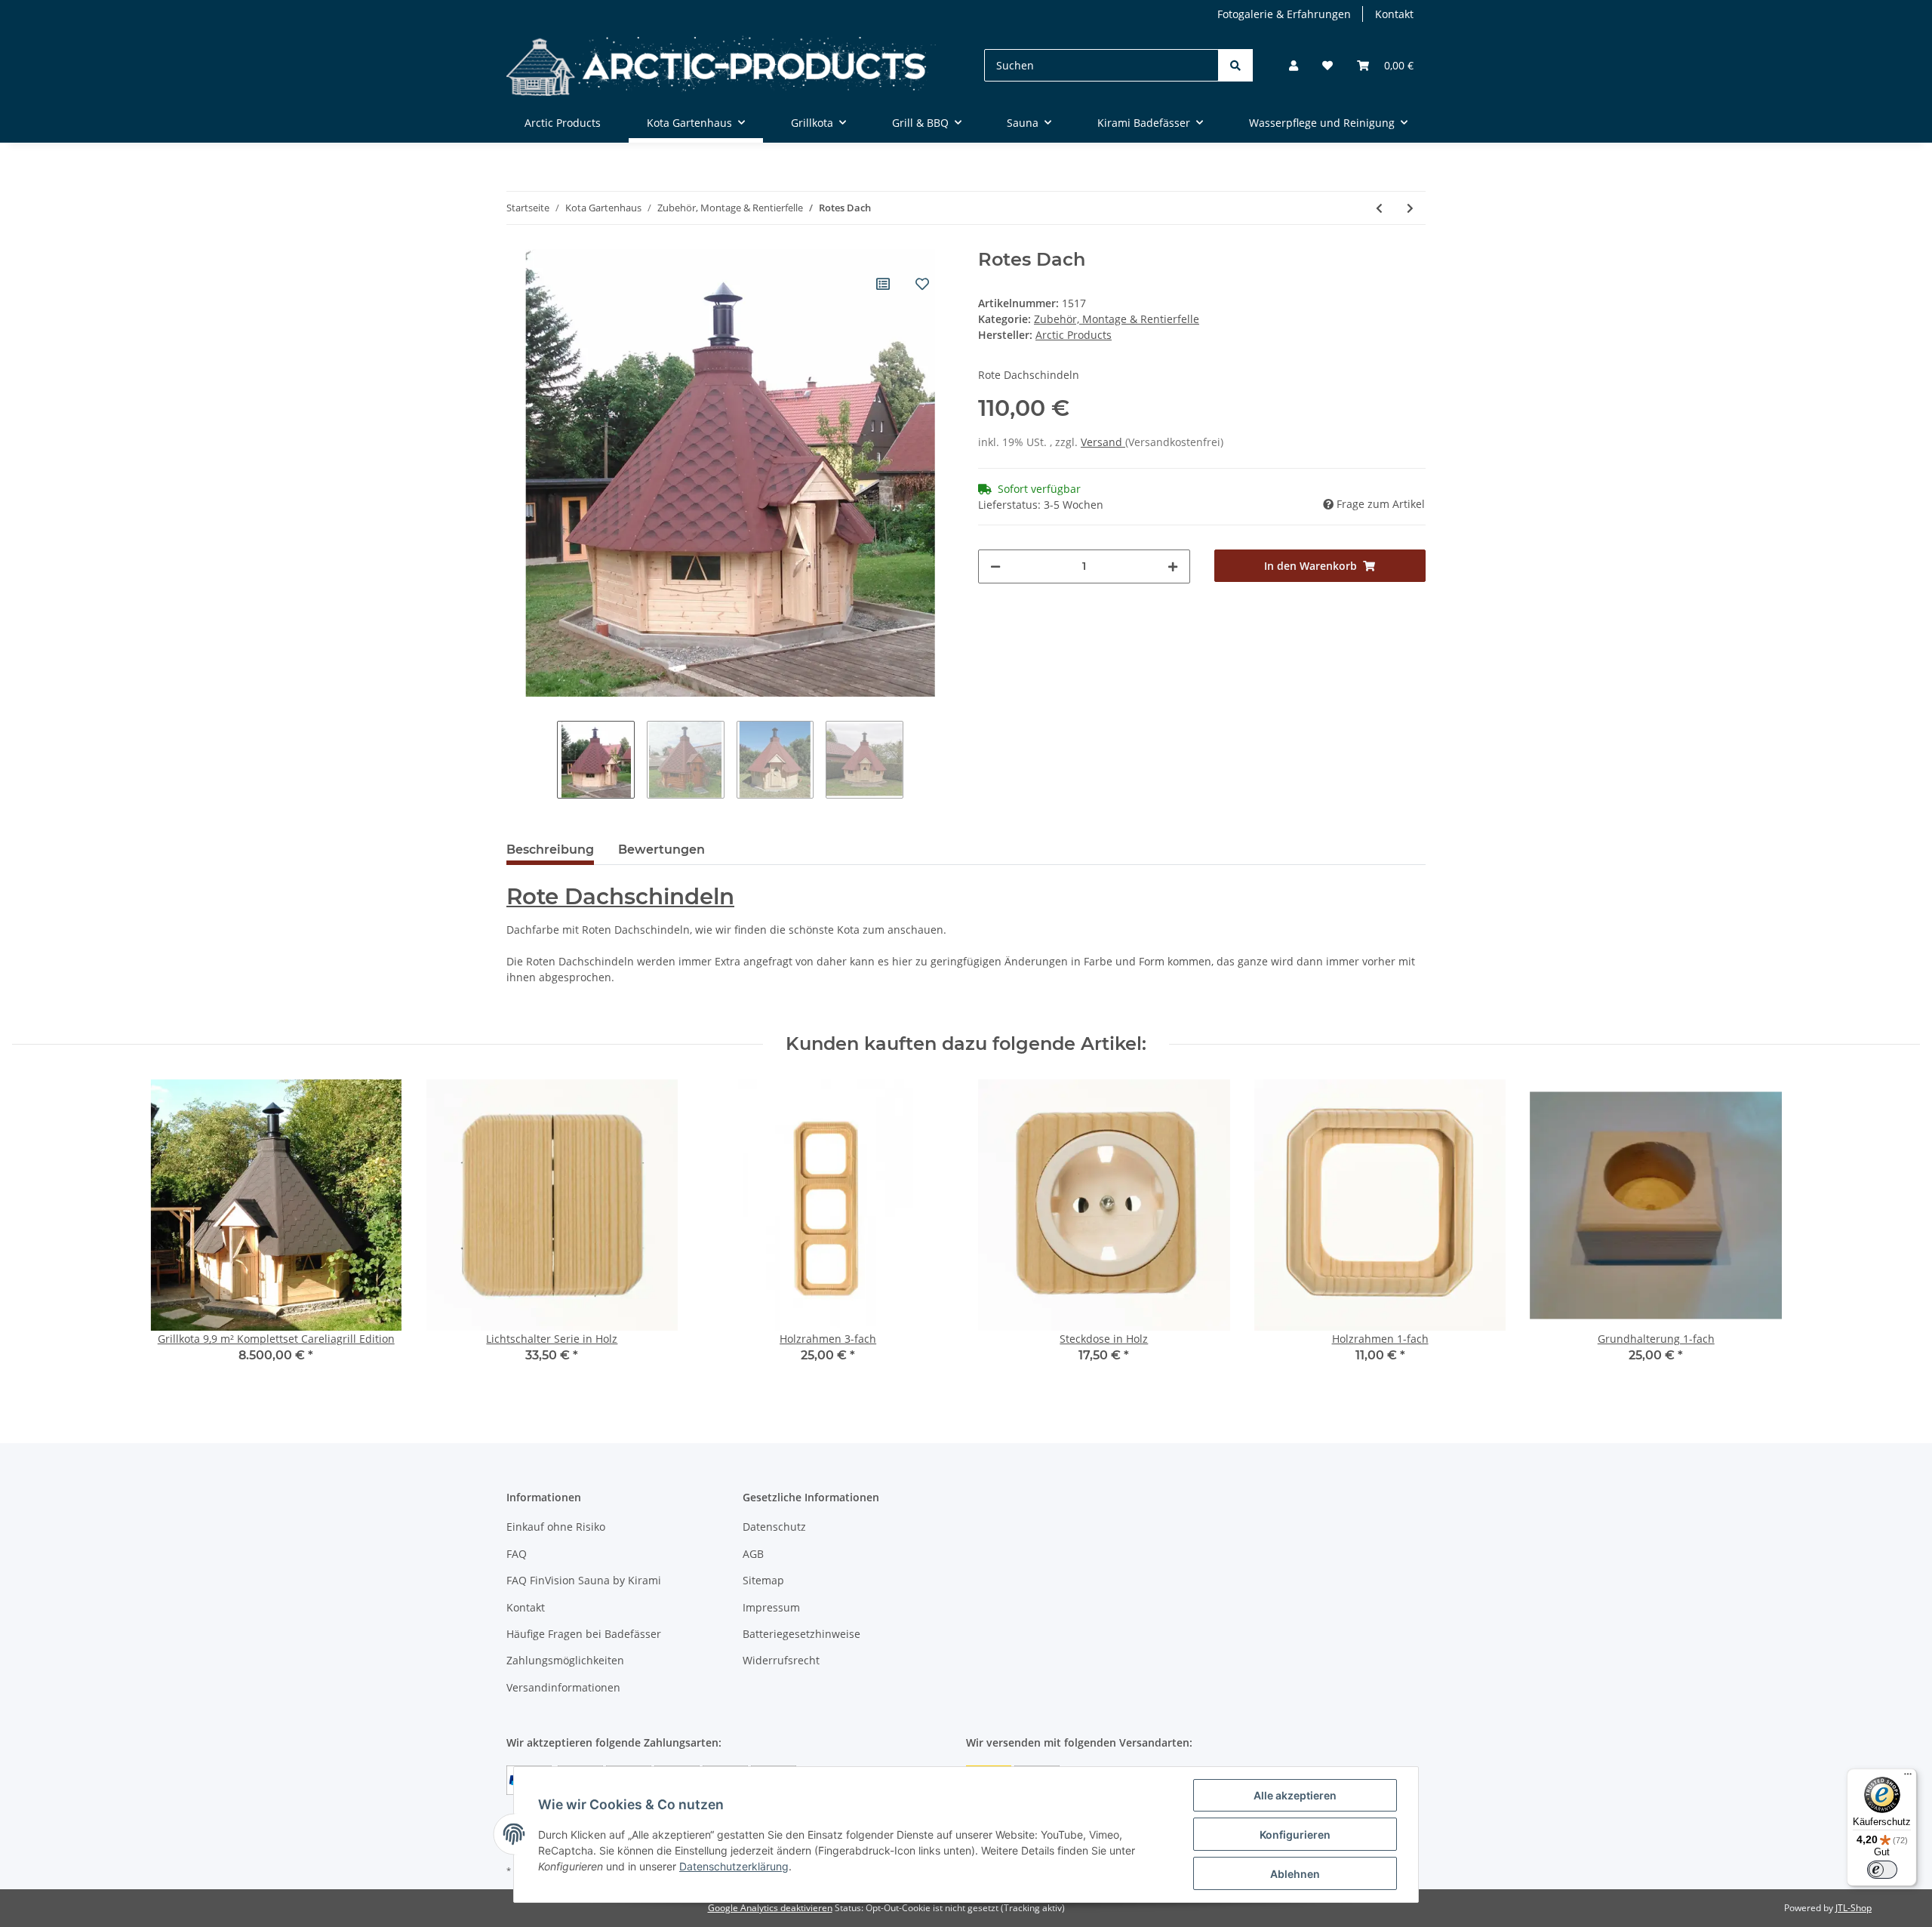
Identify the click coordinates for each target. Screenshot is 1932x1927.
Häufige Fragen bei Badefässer (584, 1634)
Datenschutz (774, 1527)
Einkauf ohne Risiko (556, 1527)
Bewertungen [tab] (661, 850)
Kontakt (1394, 14)
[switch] (1882, 1870)
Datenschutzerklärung (734, 1866)
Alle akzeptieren (1295, 1795)
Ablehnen (1295, 1874)
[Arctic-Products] (721, 65)
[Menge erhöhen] (1173, 566)
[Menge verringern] (995, 566)
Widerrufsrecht (781, 1660)
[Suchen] (1235, 65)
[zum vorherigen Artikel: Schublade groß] (1379, 208)
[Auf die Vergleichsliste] (883, 284)
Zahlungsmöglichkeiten (565, 1660)
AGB (753, 1554)
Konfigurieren (1295, 1835)
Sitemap (763, 1580)
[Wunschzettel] (1327, 65)
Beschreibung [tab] (550, 850)
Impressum (771, 1607)
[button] (1294, 65)
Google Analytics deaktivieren (770, 1908)
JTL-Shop (1854, 1908)
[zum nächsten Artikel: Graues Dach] (1410, 208)
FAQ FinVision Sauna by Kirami (584, 1580)
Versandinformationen (563, 1687)
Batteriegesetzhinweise (801, 1634)
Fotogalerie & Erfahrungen (1284, 14)
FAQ (517, 1554)
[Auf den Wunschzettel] (922, 284)
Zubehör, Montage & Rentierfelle (1117, 319)
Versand (1103, 442)
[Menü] (1908, 1778)
